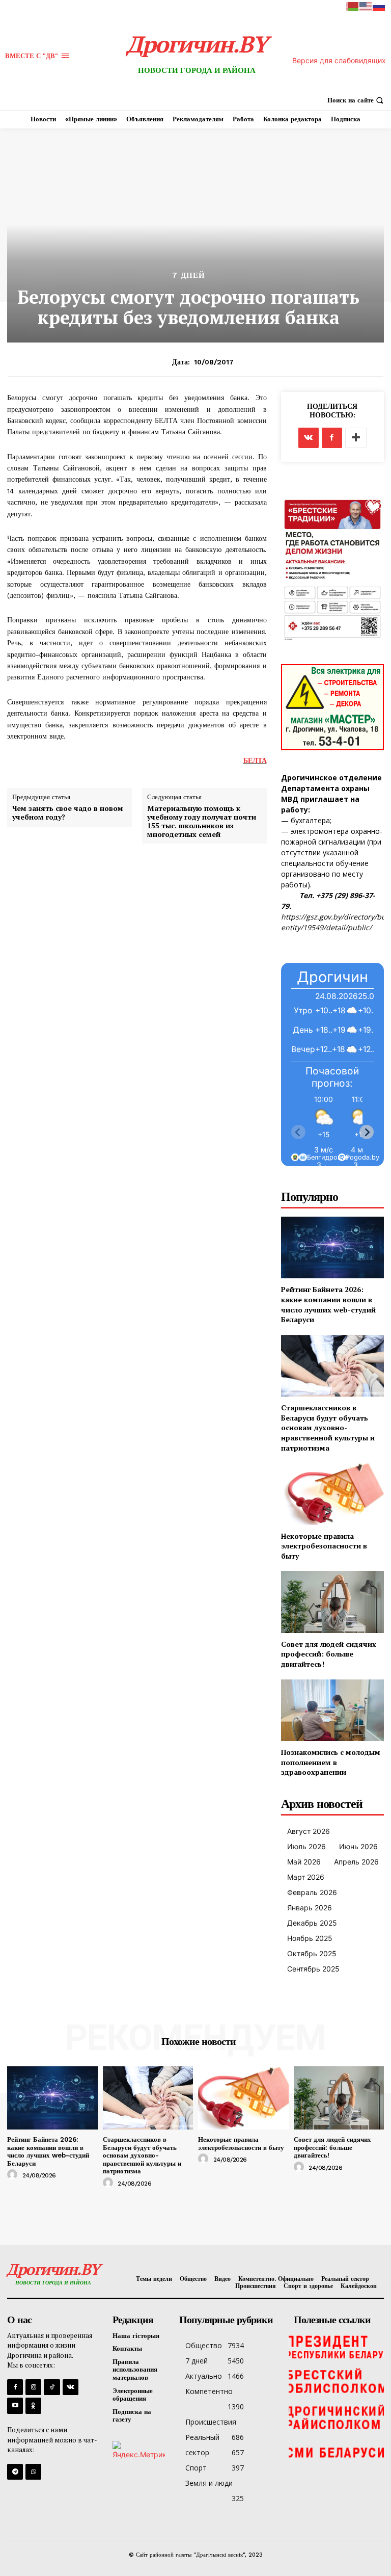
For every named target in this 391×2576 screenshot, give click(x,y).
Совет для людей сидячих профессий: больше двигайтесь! (329, 1654)
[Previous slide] (298, 1132)
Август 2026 (309, 1831)
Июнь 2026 (358, 1846)
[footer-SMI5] (336, 2453)
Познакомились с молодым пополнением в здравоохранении (331, 1762)
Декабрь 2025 (312, 1923)
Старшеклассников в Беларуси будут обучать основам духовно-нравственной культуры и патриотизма (328, 1427)
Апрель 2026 (356, 1862)
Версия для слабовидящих (339, 60)
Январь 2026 (310, 1908)
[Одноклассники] (33, 2406)
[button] (357, 100)
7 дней (189, 275)
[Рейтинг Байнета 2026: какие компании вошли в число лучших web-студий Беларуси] (332, 1247)
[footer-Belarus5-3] (336, 2346)
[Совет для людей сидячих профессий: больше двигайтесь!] (332, 1602)
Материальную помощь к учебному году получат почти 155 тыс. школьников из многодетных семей (202, 821)
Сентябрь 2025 (313, 1969)
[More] (356, 438)
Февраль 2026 (312, 1892)
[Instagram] (33, 2387)
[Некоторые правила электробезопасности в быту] (332, 1494)
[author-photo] (14, 2175)
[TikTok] (52, 2387)
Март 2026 (306, 1877)
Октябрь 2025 (312, 1953)
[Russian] (379, 6)
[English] (366, 6)
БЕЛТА (255, 760)
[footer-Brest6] (336, 2382)
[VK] (309, 438)
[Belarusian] (353, 6)
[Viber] (33, 2472)
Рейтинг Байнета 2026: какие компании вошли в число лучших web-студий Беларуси (328, 1304)
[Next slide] (367, 1132)
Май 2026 (304, 1862)
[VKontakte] (71, 2387)
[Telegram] (15, 2472)
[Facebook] (332, 438)
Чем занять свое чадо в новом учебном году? (68, 813)
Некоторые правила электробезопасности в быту (324, 1546)
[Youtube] (15, 2406)
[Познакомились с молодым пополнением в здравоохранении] (332, 1710)
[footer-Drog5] (336, 2417)
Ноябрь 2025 (310, 1938)
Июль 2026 (306, 1846)
